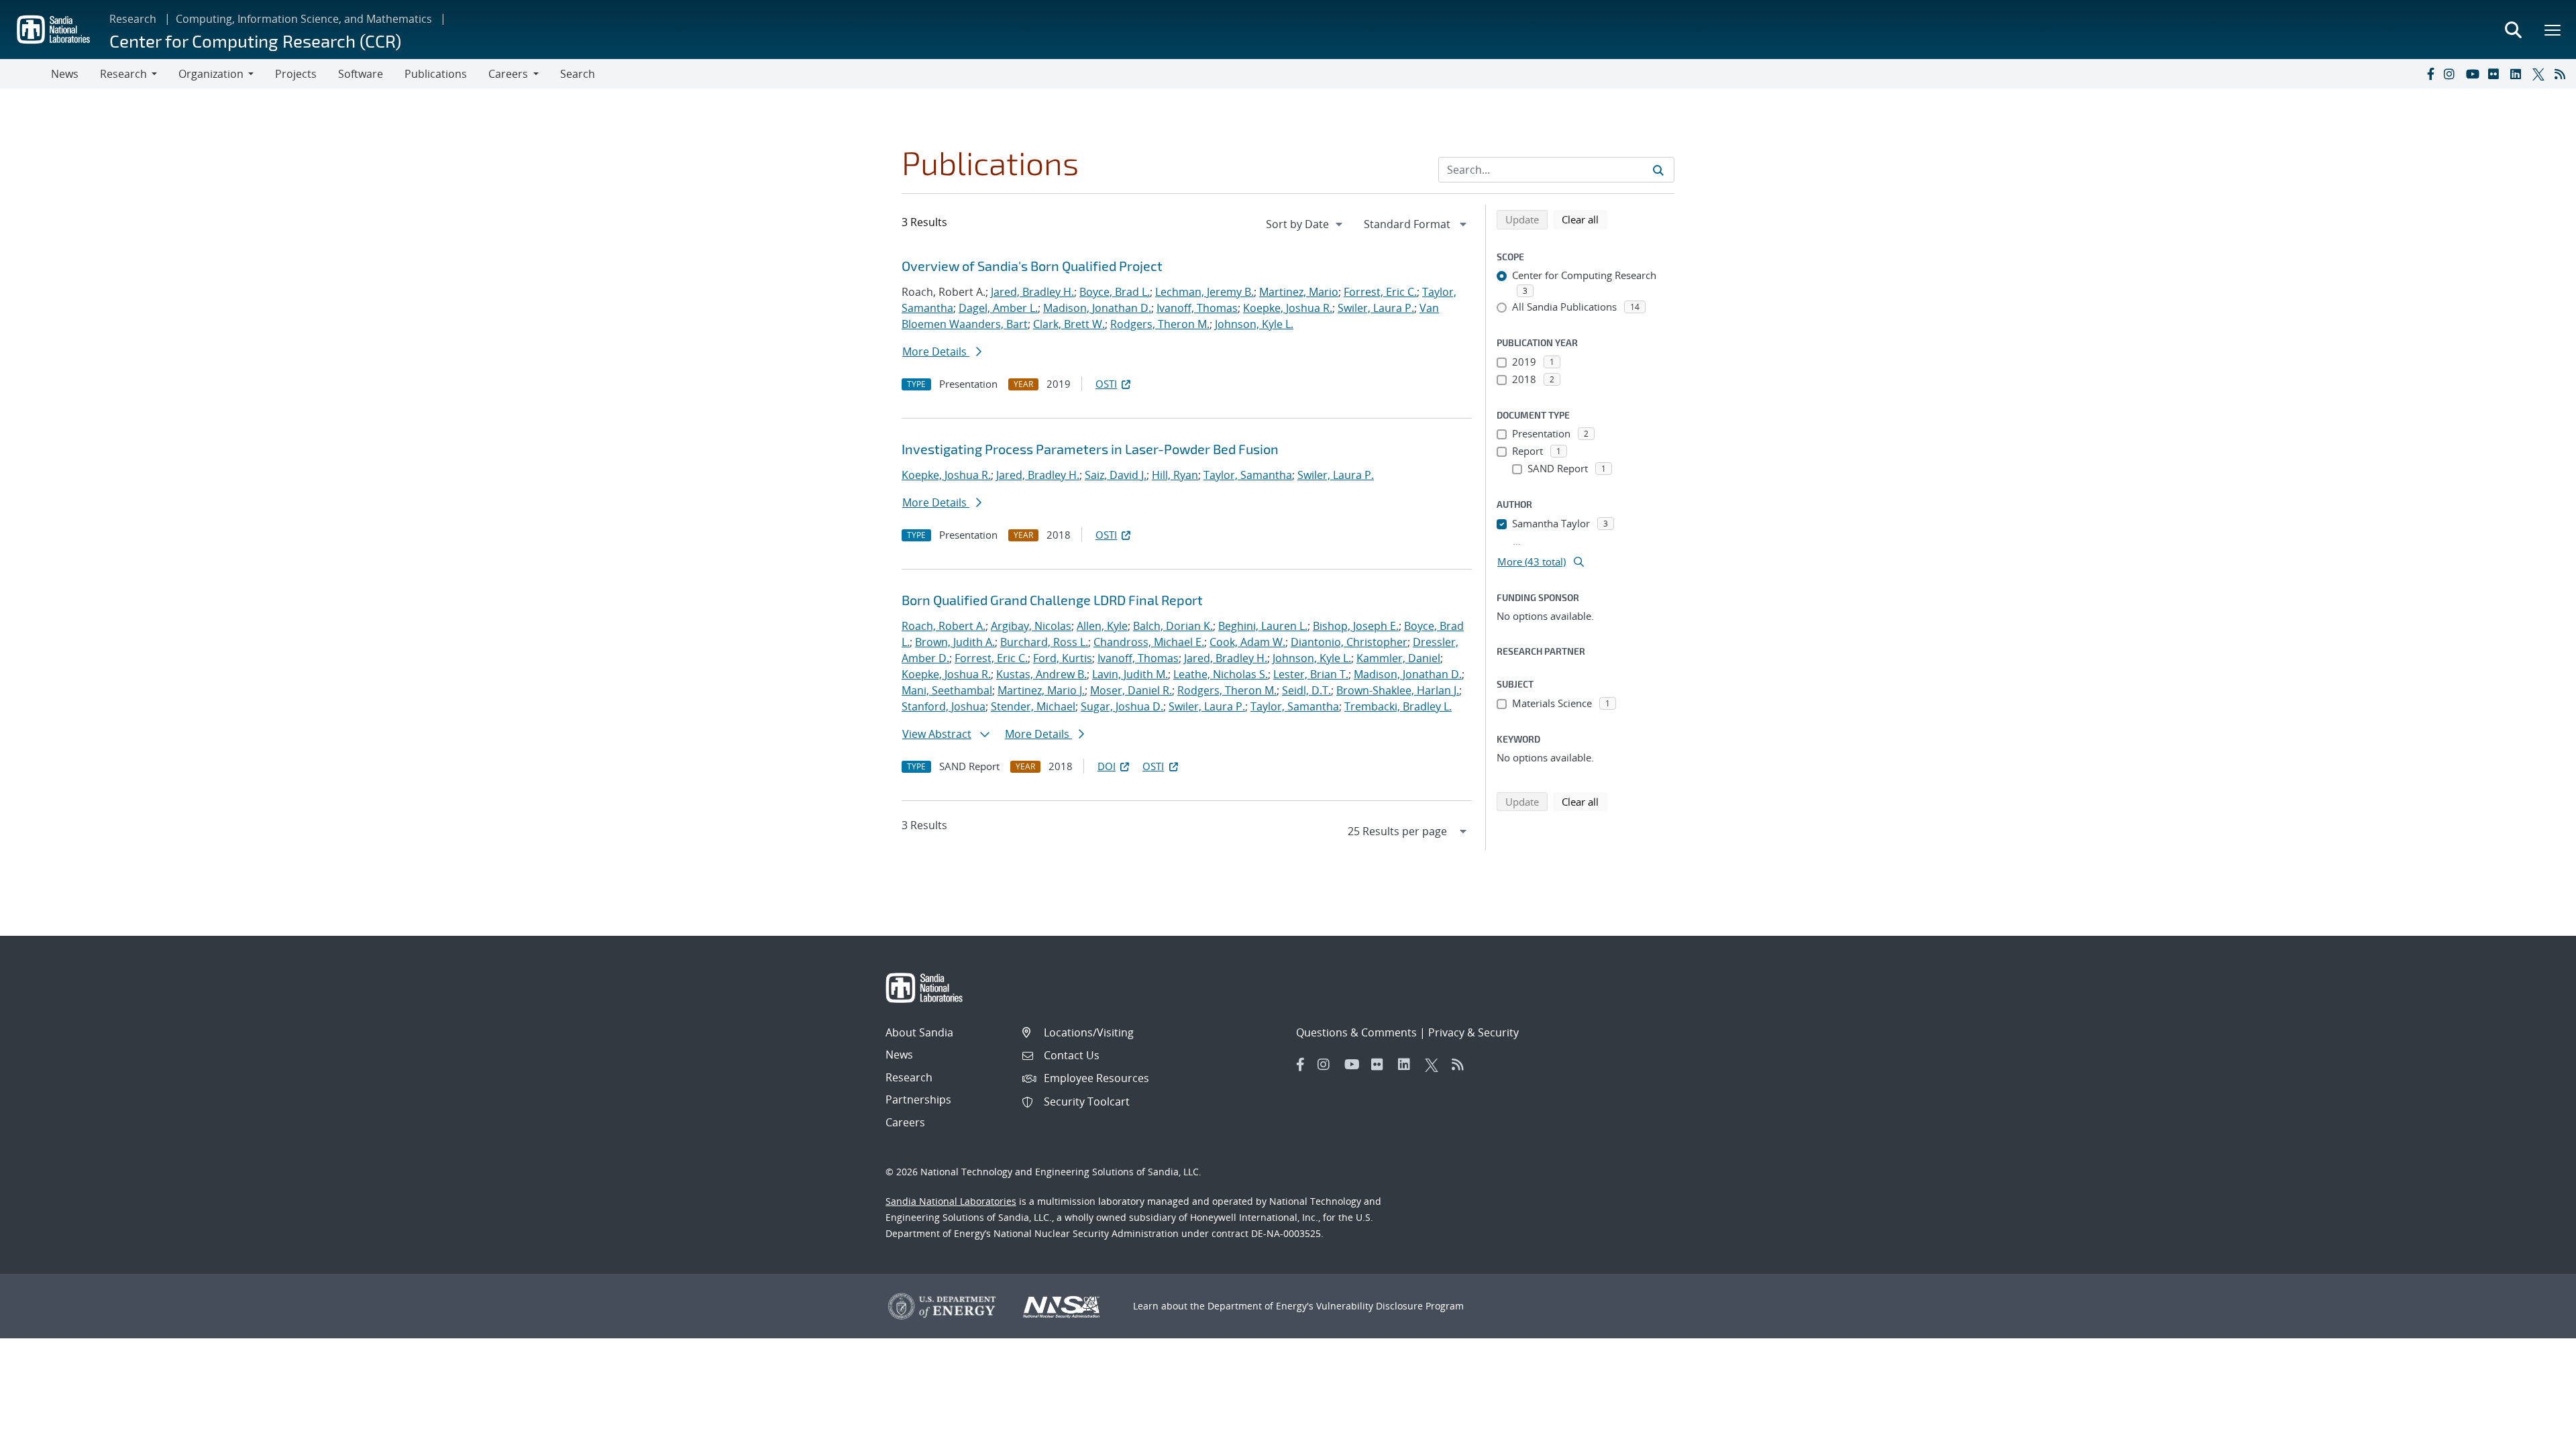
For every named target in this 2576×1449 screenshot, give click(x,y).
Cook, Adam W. (1247, 642)
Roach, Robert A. (944, 626)
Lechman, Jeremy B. (1204, 292)
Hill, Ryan (1175, 475)
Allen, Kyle (1102, 626)
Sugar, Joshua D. (1122, 706)
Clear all (1585, 219)
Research (133, 19)
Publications (436, 74)
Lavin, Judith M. (1130, 674)
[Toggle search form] (2513, 30)
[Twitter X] (2540, 74)
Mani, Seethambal (947, 690)
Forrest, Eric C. (1380, 292)
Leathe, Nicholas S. (1221, 674)
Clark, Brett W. (1069, 324)
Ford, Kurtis (1063, 658)
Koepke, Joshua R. (1288, 308)
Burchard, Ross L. (1044, 642)
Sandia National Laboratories (951, 1201)
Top (2536, 1434)
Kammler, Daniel (1398, 658)
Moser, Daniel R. (1131, 690)
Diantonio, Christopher (1349, 642)
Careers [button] (508, 74)
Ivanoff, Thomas (1197, 308)
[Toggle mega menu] (2553, 30)
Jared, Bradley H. (1032, 292)
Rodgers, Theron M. (1160, 324)
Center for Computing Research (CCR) (255, 41)
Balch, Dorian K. (1173, 626)
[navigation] (1305, 224)
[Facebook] (2430, 74)
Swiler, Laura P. (1376, 308)
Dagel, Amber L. (998, 308)
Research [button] (123, 74)
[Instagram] (2452, 74)
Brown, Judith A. (955, 642)
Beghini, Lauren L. (1263, 626)
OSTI (1106, 384)
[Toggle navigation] (25, 74)
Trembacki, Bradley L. (1398, 706)
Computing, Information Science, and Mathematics (304, 19)
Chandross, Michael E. (1149, 642)
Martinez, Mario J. (1041, 690)
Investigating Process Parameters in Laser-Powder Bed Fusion (1090, 449)
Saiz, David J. (1116, 475)
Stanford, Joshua (944, 706)
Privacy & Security (1473, 1032)
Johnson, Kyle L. (1254, 324)
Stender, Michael (1033, 706)
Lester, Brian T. (1311, 674)
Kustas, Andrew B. (1041, 674)
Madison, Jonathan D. (1097, 308)
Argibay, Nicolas (1031, 626)
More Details (936, 352)
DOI (1107, 766)
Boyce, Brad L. (1115, 292)
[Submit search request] (1658, 170)
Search (578, 74)
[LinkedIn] (2518, 74)
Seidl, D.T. (1306, 690)
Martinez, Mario (1299, 292)
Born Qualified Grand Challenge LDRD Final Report (1052, 600)
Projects (296, 74)
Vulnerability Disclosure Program (1390, 1306)
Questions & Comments (1356, 1032)
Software (361, 74)
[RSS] (2563, 74)
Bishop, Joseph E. (1356, 626)
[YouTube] (2474, 74)
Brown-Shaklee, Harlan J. (1398, 690)
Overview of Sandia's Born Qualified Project (1032, 266)
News (65, 74)
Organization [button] (211, 74)
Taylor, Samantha (1248, 475)
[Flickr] (2496, 74)
